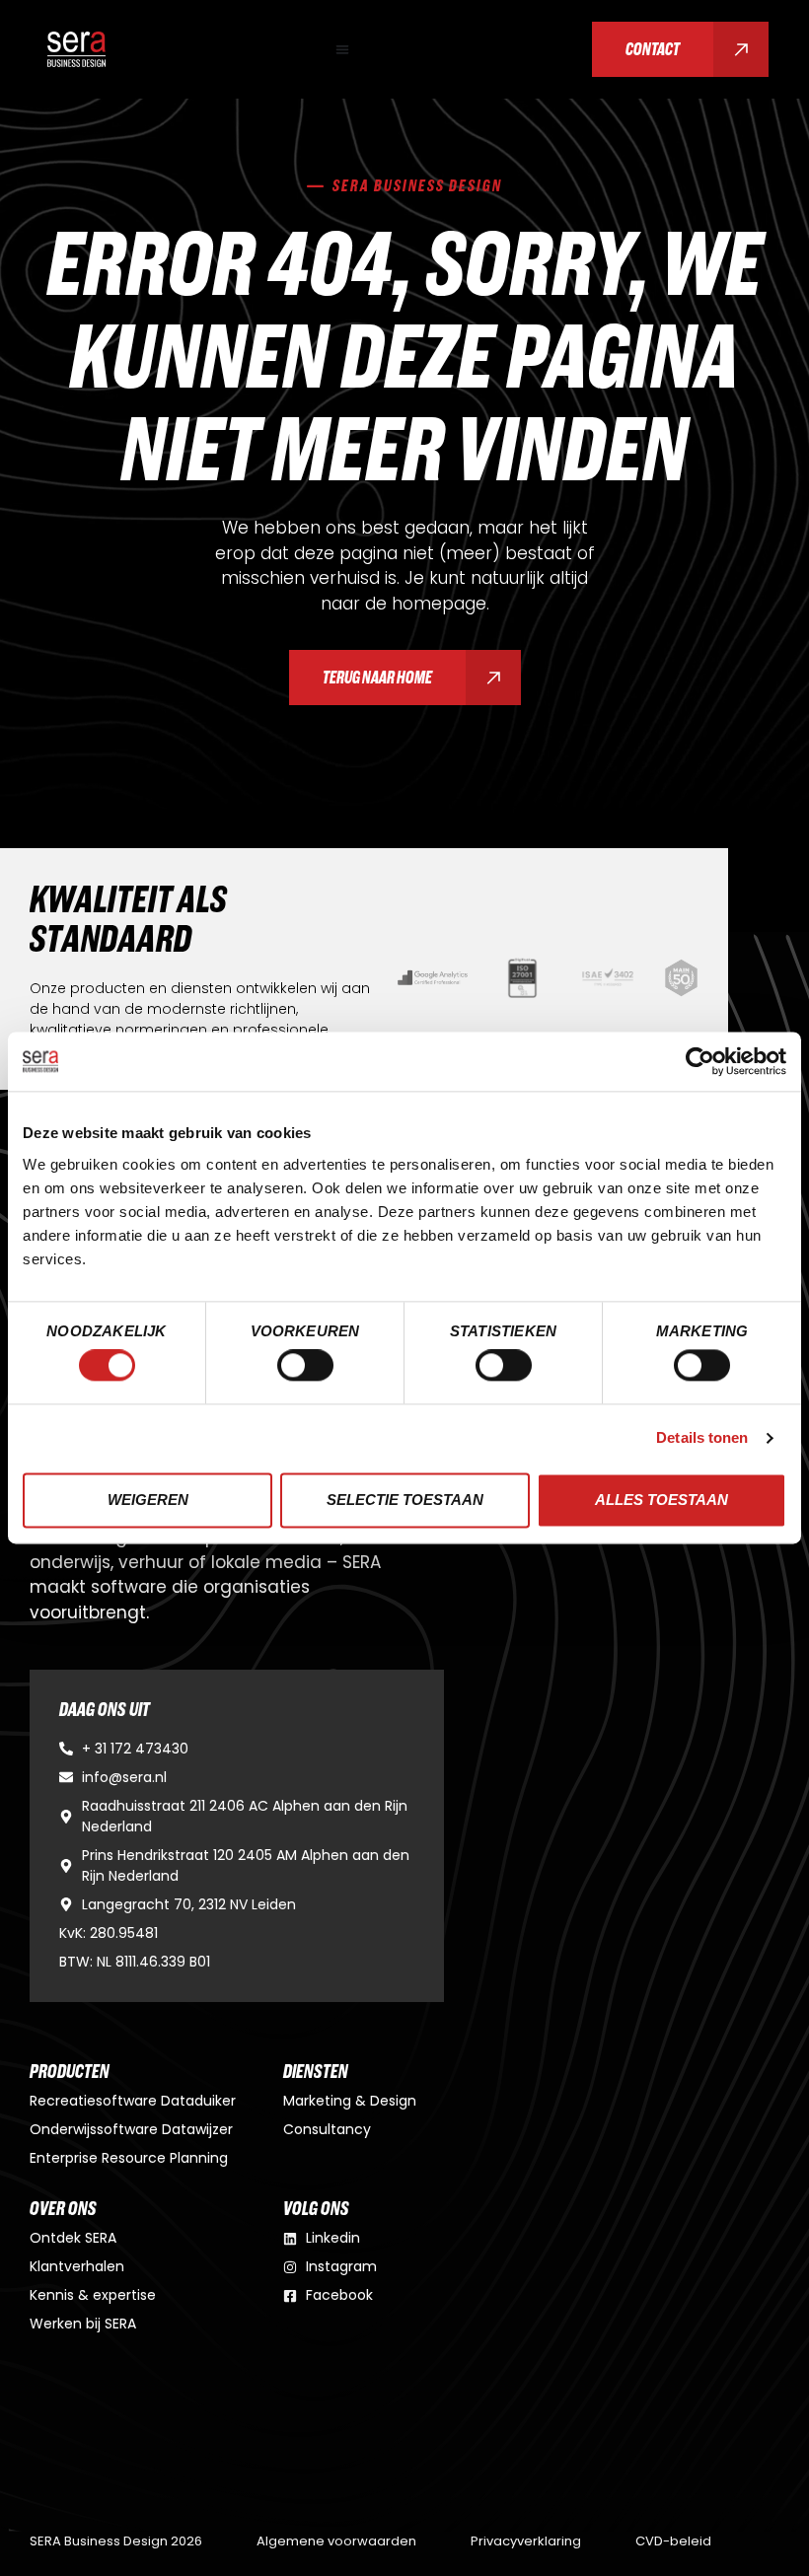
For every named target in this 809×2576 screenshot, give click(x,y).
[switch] (305, 1366)
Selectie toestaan (405, 1500)
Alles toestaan (662, 1500)
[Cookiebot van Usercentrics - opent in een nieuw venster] (700, 1061)
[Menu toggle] (342, 49)
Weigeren (148, 1500)
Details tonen (702, 1438)
